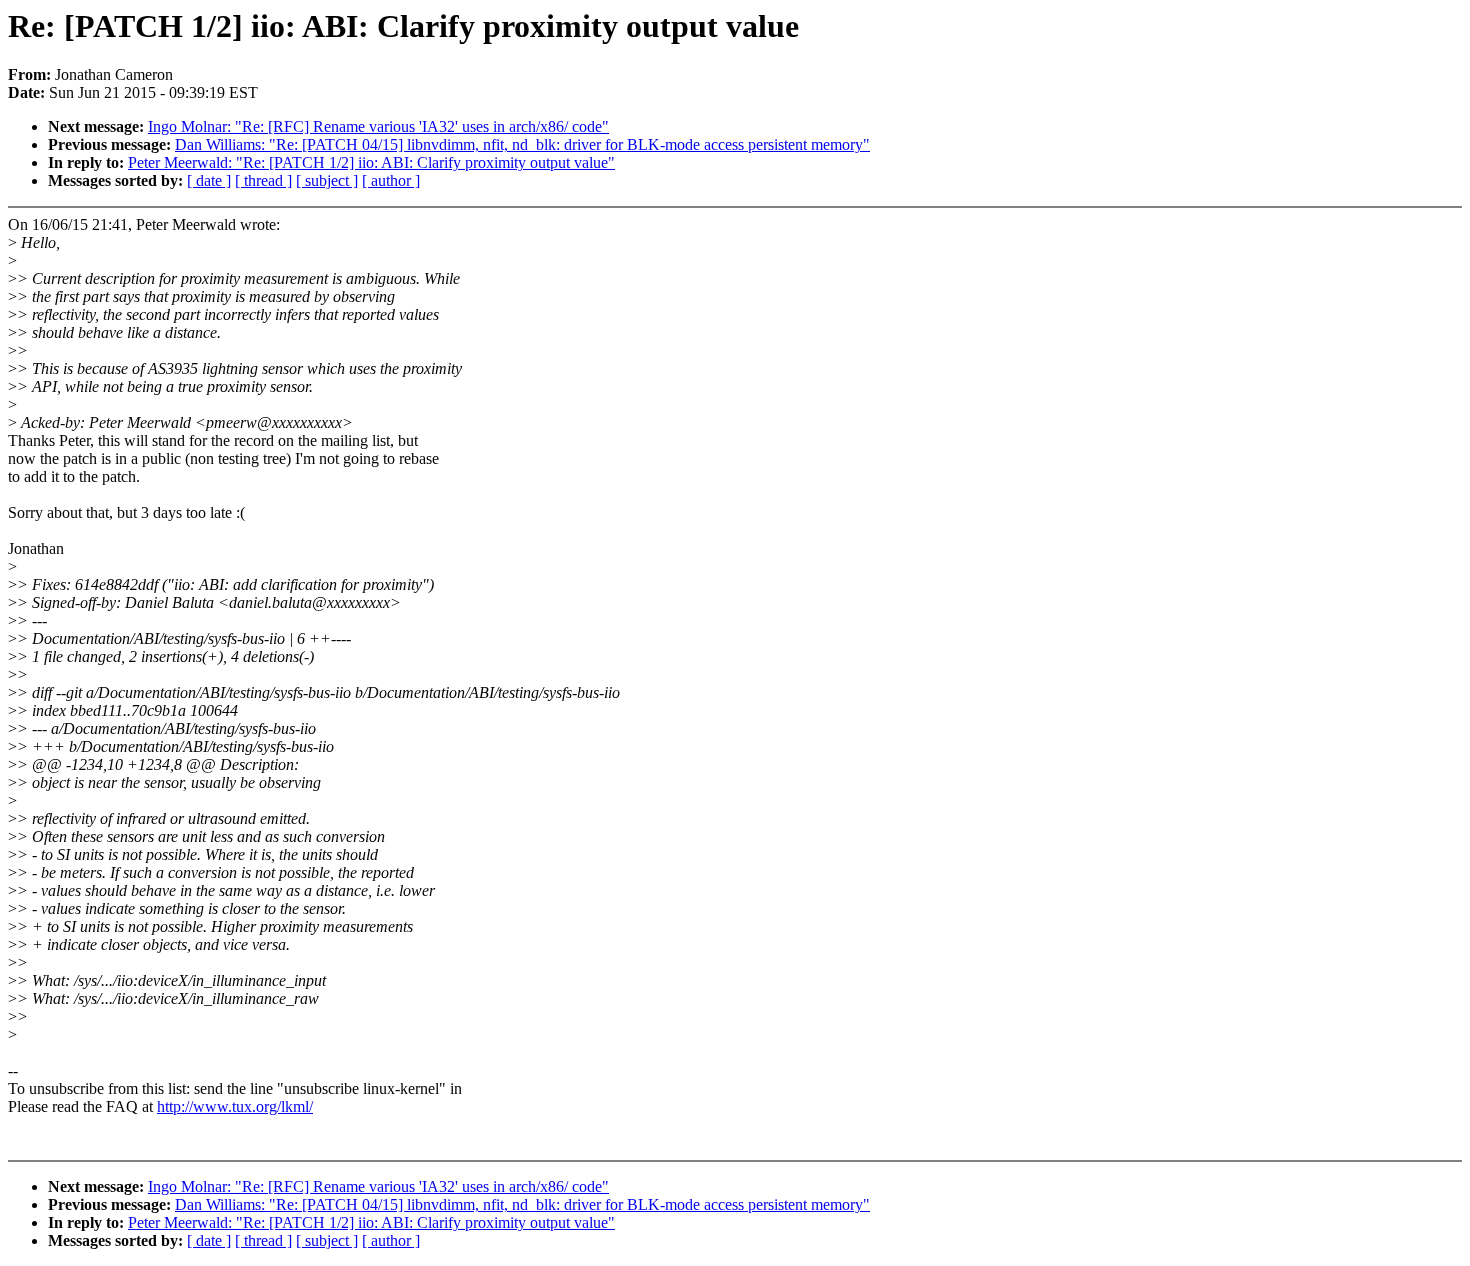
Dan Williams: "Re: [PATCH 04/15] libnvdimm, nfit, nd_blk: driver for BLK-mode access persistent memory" (522, 144)
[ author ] (391, 180)
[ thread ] (263, 180)
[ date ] (209, 180)
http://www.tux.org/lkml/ (235, 1106)
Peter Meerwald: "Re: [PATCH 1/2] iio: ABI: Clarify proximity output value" (371, 162)
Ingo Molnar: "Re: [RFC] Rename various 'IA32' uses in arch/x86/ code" (378, 126)
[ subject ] (327, 180)
